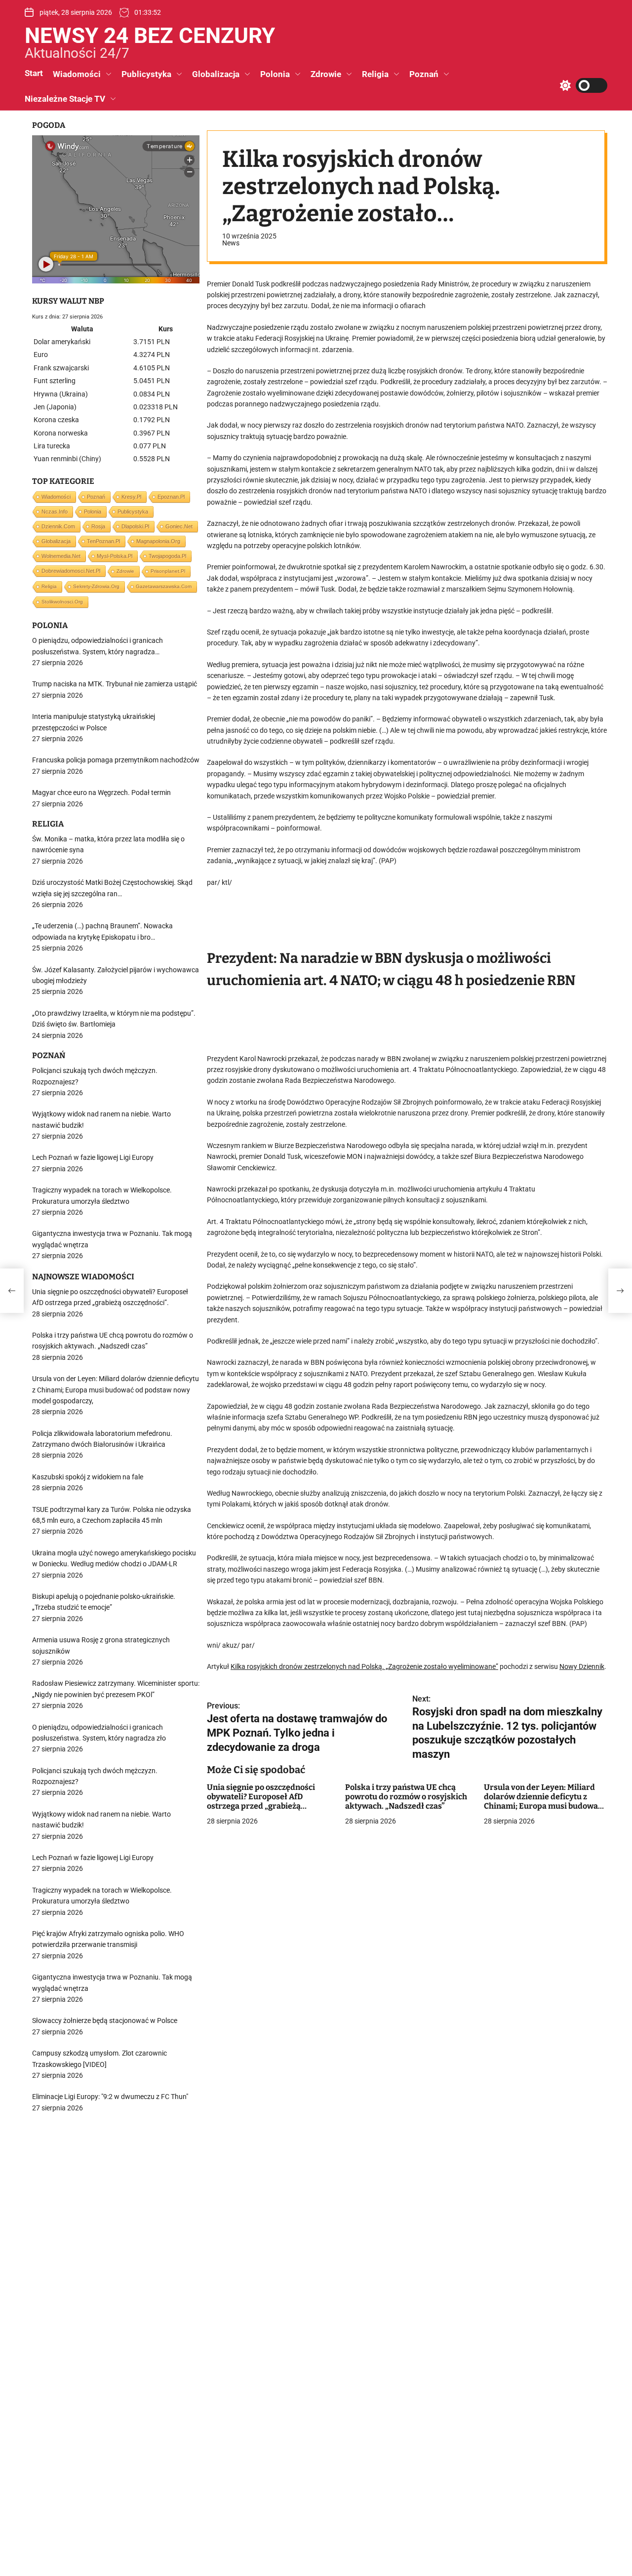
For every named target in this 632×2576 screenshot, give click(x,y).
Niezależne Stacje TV (65, 99)
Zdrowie (326, 74)
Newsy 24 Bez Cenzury (150, 36)
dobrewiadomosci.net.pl (71, 571)
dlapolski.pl (135, 526)
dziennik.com (58, 526)
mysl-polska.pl (115, 556)
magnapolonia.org (158, 541)
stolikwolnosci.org (62, 602)
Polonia (275, 74)
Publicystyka (146, 74)
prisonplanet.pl (168, 571)
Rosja (98, 526)
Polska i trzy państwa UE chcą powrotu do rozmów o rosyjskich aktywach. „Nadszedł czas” (406, 1797)
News (231, 243)
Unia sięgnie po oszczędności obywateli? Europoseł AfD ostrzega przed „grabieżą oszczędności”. (261, 1802)
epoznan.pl (171, 497)
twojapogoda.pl (167, 556)
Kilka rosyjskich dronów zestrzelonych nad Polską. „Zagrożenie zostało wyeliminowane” (364, 1667)
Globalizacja (216, 74)
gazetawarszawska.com (164, 586)
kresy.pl (131, 497)
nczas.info (55, 512)
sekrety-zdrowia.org (96, 586)
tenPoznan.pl (103, 541)
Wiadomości (77, 74)
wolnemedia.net (61, 556)
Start (34, 73)
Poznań (424, 74)
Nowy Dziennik (582, 1667)
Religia (375, 74)
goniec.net (179, 526)
